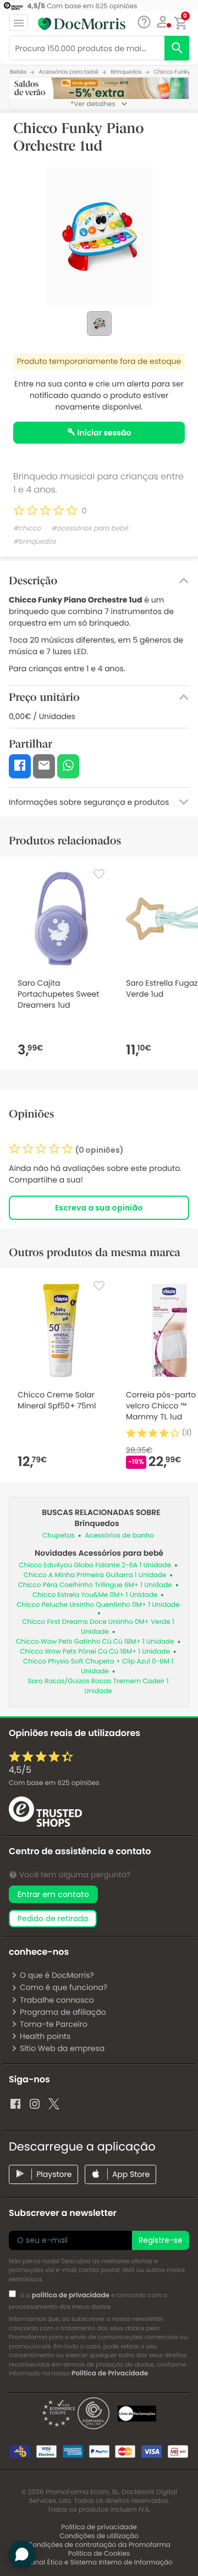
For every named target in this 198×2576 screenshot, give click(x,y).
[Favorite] (99, 874)
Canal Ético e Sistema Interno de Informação (99, 2563)
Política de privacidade (99, 2527)
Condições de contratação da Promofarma (99, 2545)
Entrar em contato (53, 1894)
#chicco (27, 529)
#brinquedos (35, 542)
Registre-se (161, 2240)
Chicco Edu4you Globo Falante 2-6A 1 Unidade (95, 1565)
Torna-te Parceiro (54, 2024)
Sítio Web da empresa (62, 2048)
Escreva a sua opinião (99, 1208)
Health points (45, 2036)
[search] (177, 48)
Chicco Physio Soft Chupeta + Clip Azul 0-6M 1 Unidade (98, 1666)
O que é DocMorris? (57, 1975)
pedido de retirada (53, 1919)
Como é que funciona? (64, 1987)
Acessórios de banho (120, 1536)
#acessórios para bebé (90, 529)
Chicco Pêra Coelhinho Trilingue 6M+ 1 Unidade (95, 1585)
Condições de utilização (99, 2536)
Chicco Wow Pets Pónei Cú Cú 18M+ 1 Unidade (95, 1652)
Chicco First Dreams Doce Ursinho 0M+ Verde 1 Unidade (98, 1627)
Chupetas (59, 1536)
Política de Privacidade (110, 2373)
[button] (163, 22)
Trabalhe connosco (57, 2000)
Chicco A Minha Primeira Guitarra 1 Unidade (95, 1575)
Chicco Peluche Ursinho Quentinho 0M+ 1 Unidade (98, 1605)
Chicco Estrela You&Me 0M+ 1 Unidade (95, 1595)
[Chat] (144, 22)
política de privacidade (71, 2295)
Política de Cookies (99, 2554)
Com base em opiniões (54, 1783)
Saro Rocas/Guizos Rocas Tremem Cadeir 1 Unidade (98, 1686)
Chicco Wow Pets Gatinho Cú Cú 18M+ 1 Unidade (95, 1642)
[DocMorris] (82, 24)
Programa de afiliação (63, 2012)
